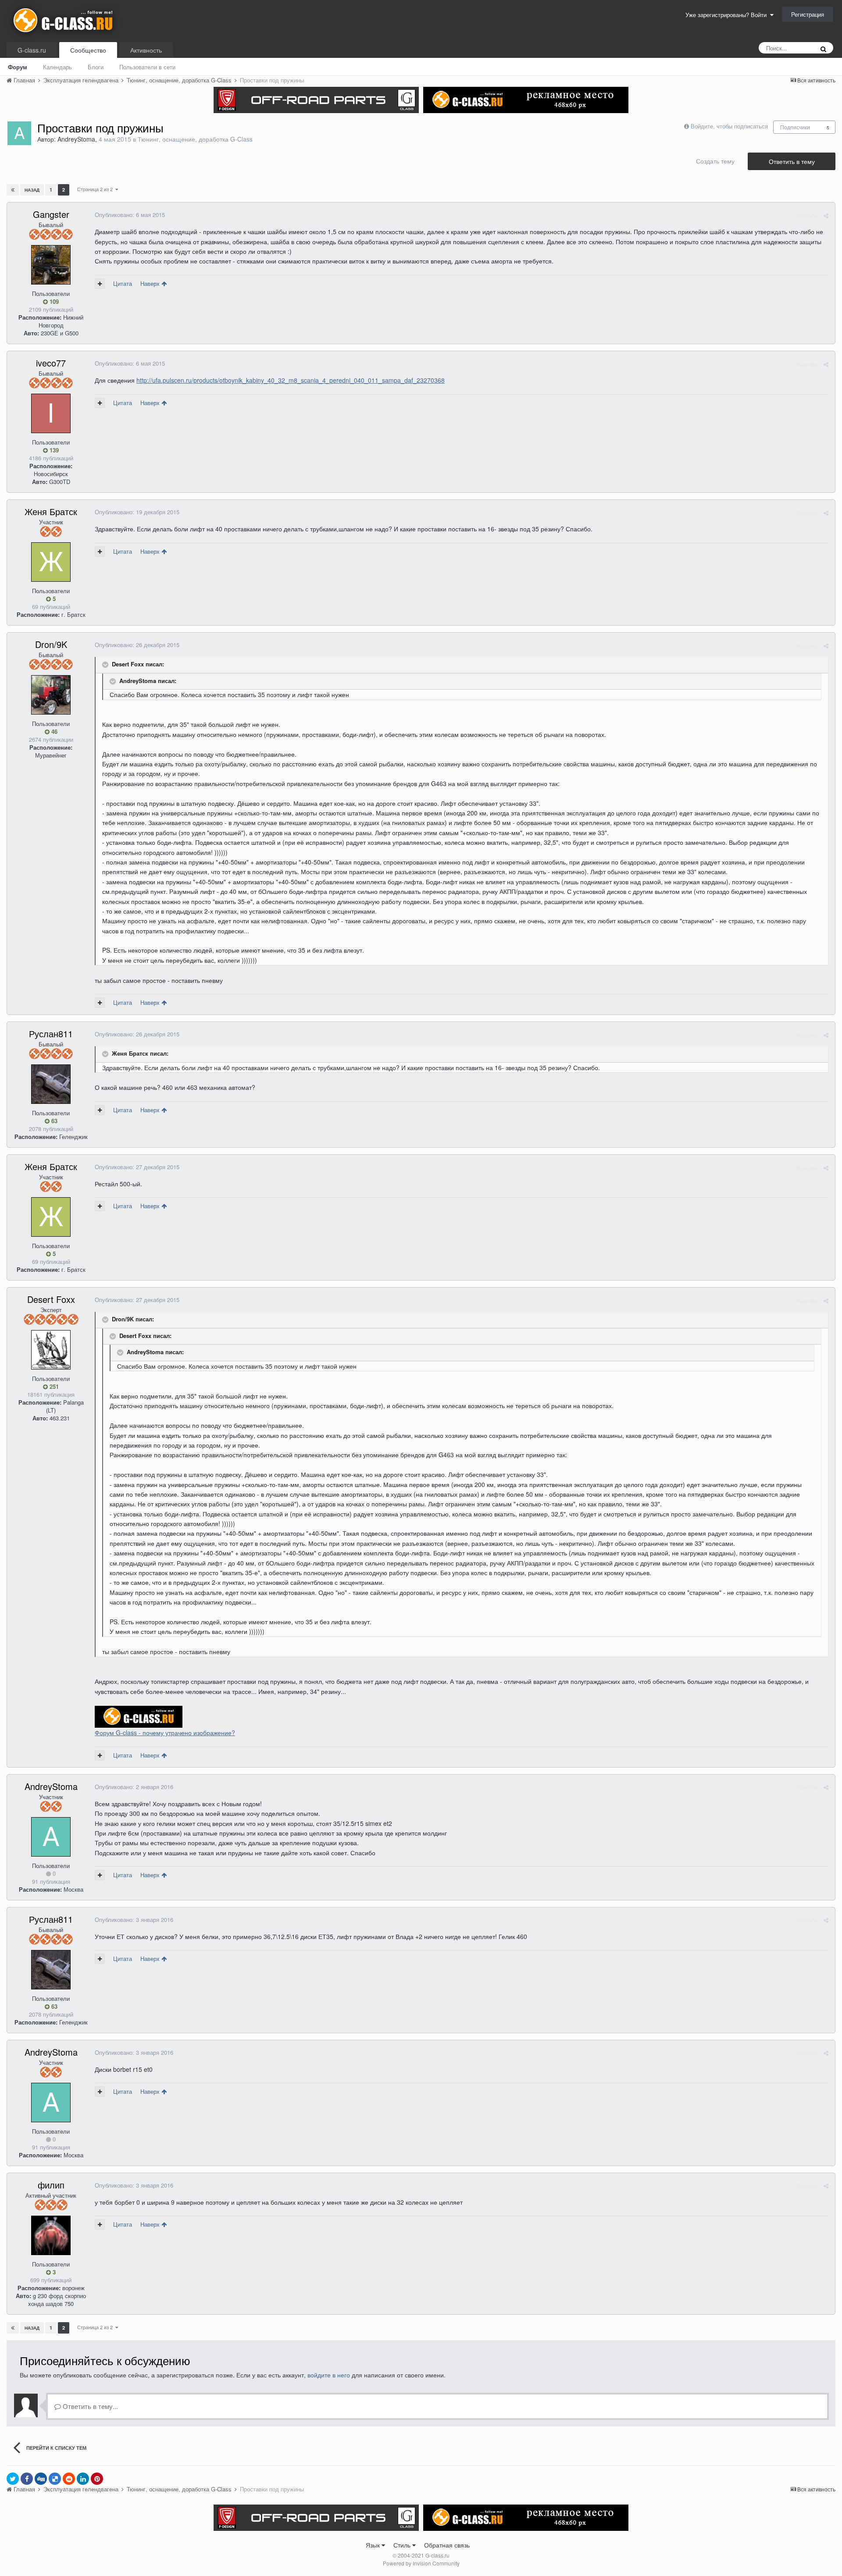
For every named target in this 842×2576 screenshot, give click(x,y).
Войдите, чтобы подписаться (729, 126)
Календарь (57, 67)
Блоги (96, 67)
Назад (32, 190)
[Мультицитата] (100, 284)
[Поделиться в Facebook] (27, 2479)
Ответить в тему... (89, 2406)
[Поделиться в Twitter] (13, 2479)
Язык (374, 2545)
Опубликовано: (130, 215)
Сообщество (88, 50)
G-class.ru (32, 50)
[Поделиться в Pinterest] (97, 2479)
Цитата (123, 283)
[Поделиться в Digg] (41, 2479)
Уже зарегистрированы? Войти (728, 15)
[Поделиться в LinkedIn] (83, 2479)
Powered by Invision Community (421, 2563)
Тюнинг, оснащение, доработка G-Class (195, 139)
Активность (146, 50)
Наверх (151, 283)
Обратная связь (447, 2545)
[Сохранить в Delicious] (55, 2479)
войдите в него (329, 2375)
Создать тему (715, 161)
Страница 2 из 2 (96, 189)
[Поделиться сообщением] (826, 215)
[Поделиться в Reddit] (69, 2479)
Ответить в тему (792, 161)
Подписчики (795, 127)
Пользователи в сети (147, 67)
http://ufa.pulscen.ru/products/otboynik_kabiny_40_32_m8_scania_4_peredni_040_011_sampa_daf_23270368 (291, 380)
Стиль (403, 2545)
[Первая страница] (13, 190)
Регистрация (808, 14)
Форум (18, 67)
